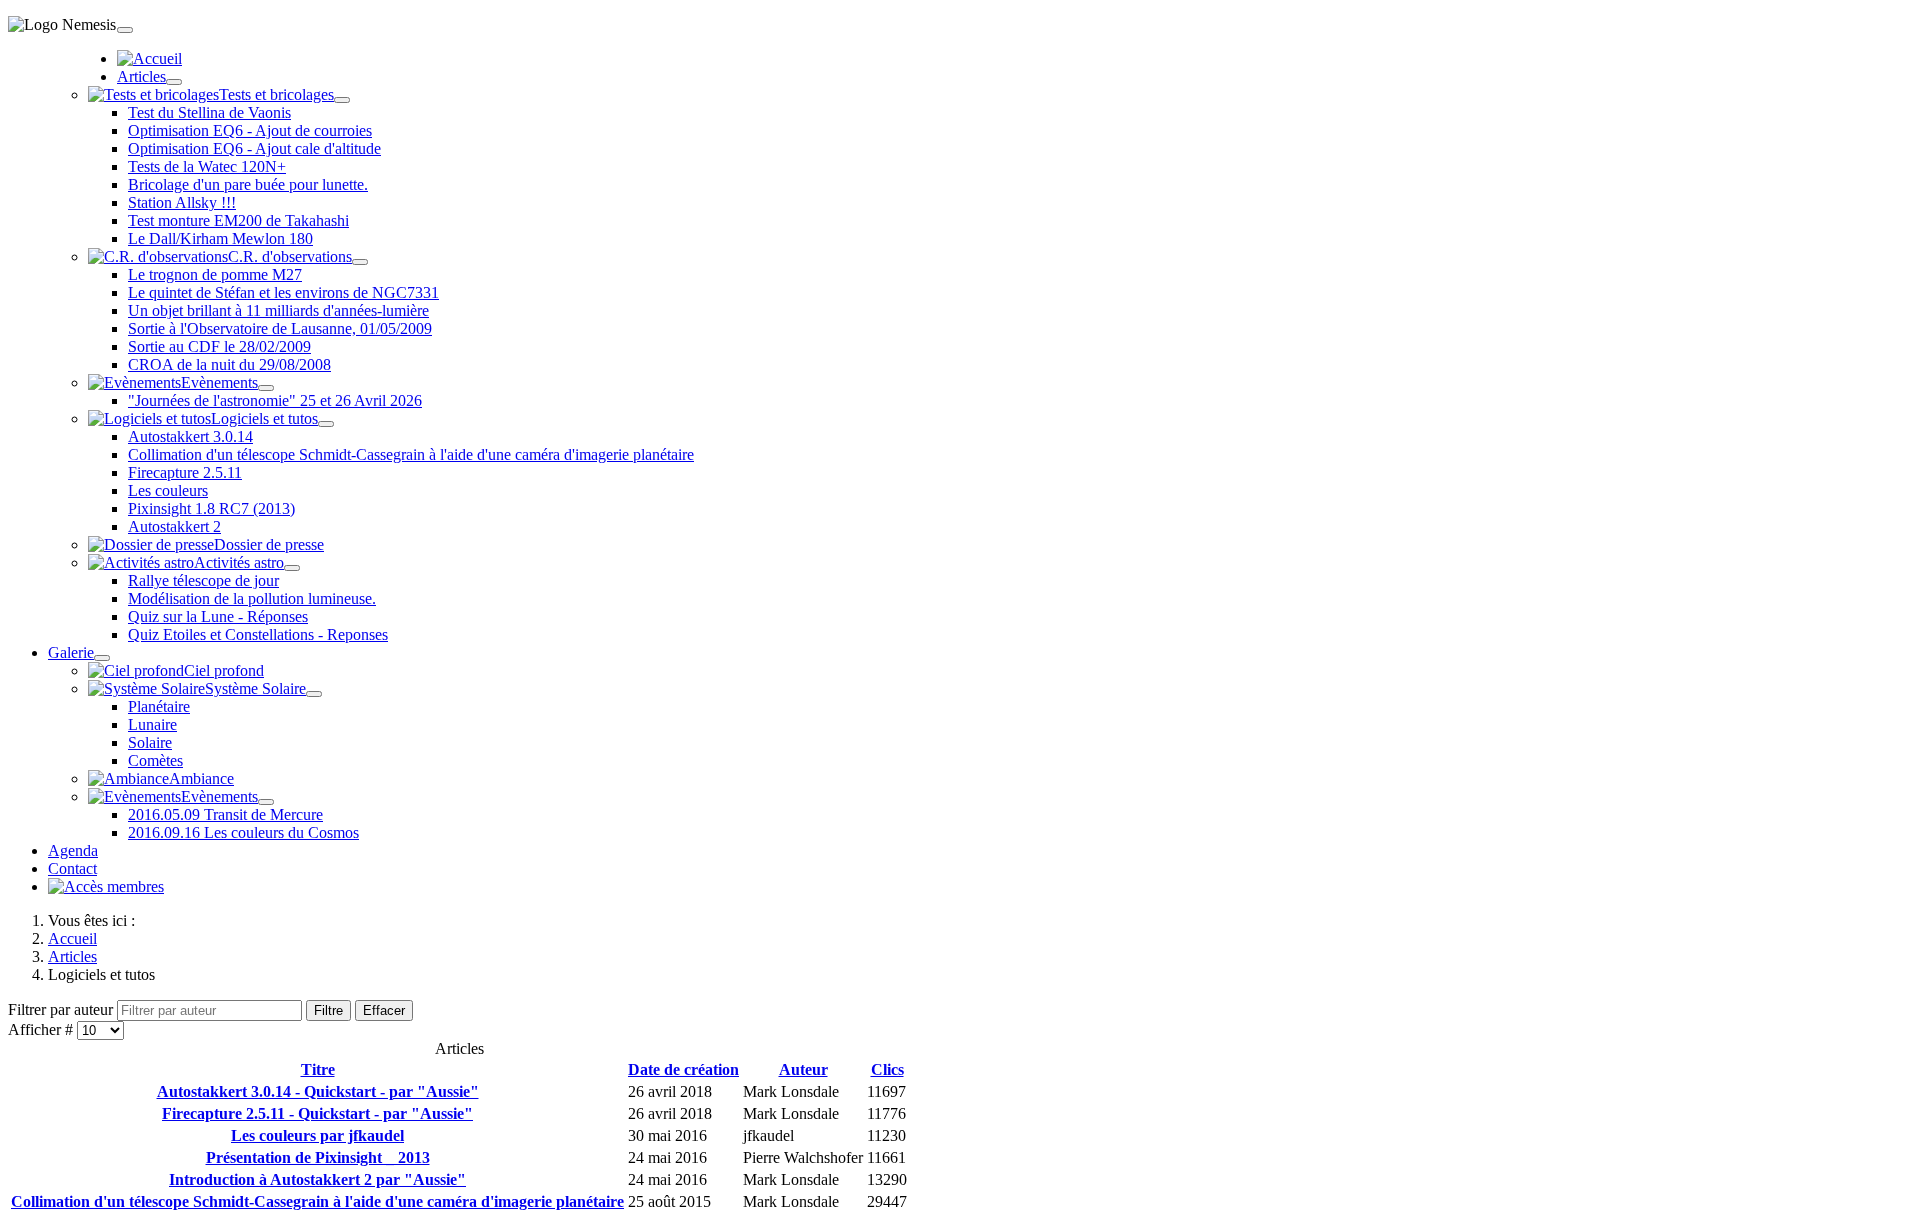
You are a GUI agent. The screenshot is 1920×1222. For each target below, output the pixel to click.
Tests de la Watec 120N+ (207, 166)
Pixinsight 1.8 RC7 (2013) (211, 508)
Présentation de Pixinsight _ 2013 (318, 1157)
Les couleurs (168, 490)
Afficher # (42, 1029)
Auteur (803, 1069)
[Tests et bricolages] (342, 100)
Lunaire (152, 724)
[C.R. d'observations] (360, 262)
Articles (141, 76)
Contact (72, 868)
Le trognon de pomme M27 (215, 274)
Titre (318, 1069)
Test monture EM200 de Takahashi (238, 220)
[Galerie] (102, 658)
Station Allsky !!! (182, 202)
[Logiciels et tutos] (326, 424)
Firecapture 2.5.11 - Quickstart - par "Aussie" (317, 1113)
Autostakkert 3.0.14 (190, 436)
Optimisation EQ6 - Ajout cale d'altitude (254, 148)
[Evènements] (266, 388)
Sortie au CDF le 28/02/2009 (219, 346)
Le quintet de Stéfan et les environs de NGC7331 (283, 292)
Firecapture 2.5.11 (185, 472)
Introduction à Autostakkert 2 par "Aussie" (317, 1179)
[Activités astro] (292, 568)
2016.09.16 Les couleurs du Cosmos (243, 832)
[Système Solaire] (314, 694)
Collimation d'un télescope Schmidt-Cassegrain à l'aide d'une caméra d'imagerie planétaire (411, 454)
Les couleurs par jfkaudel (317, 1135)
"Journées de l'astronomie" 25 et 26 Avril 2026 (275, 400)
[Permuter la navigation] (125, 30)
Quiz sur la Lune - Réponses (218, 616)
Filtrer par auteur (62, 1009)
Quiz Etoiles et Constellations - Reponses (258, 634)
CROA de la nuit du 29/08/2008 (229, 364)
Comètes (155, 760)
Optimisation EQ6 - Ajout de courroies (250, 130)
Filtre (328, 1010)
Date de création (683, 1069)
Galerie (71, 652)
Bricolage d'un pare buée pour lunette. (248, 184)
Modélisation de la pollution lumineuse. (252, 598)
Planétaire (159, 706)
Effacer (384, 1010)
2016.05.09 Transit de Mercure (225, 814)
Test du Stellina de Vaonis (209, 112)
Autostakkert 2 (174, 526)
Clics (887, 1069)
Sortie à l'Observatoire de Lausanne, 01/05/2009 (280, 328)
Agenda (73, 850)
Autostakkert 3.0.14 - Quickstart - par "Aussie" (318, 1091)
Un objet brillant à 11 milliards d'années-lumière (278, 310)
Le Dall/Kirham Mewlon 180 (220, 238)
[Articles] (174, 82)
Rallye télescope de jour (203, 580)
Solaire (150, 742)
